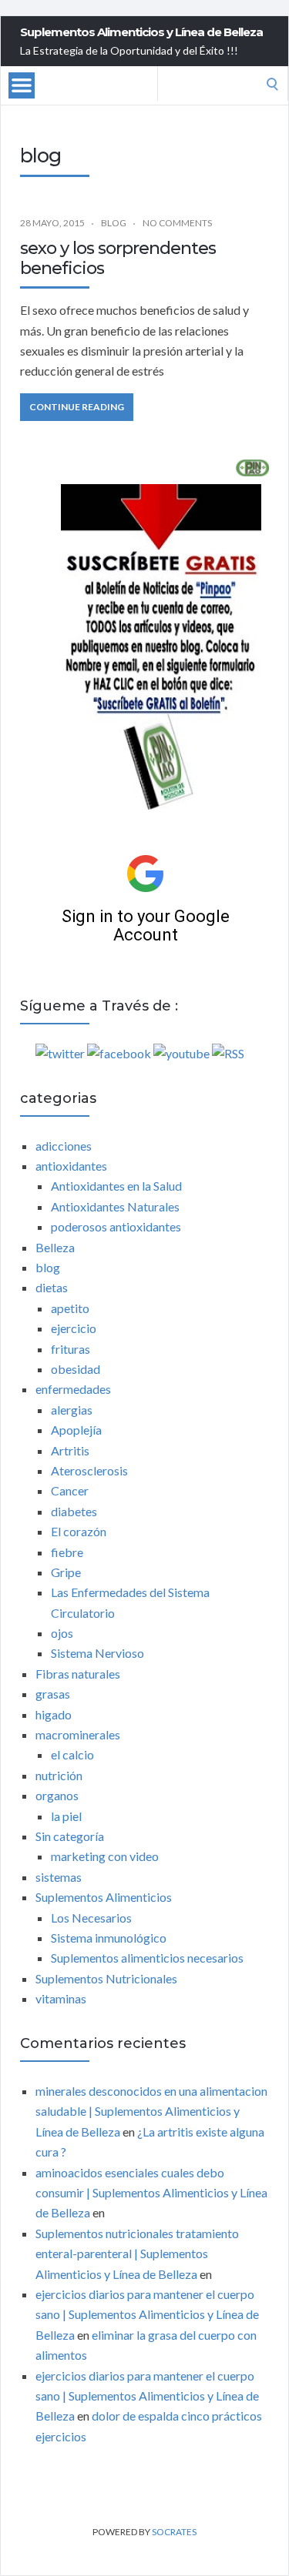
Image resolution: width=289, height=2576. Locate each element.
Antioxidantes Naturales (115, 1206)
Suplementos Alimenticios (104, 1897)
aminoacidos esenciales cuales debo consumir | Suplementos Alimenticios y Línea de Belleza (151, 2193)
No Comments (177, 223)
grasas (53, 1694)
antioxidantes (71, 1166)
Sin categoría (70, 1836)
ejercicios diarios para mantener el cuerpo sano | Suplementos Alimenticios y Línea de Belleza (147, 2314)
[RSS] (228, 1053)
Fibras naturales (78, 1674)
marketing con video (105, 1856)
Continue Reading (77, 407)
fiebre (67, 1552)
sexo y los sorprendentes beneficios (118, 258)
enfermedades (73, 1389)
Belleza (55, 1247)
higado (54, 1714)
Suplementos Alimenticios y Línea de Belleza (141, 32)
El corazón (79, 1531)
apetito (70, 1308)
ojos (62, 1633)
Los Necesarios (91, 1918)
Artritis (70, 1450)
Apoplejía (76, 1430)
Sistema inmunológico (109, 1938)
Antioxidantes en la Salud (116, 1186)
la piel (66, 1816)
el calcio (72, 1754)
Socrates (174, 2532)
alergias (72, 1410)
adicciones (64, 1146)
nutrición (59, 1775)
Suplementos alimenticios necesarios (147, 1958)
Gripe (66, 1572)
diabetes (74, 1511)
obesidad (76, 1369)
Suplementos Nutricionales (106, 1978)
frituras (71, 1349)
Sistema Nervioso (97, 1653)
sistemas (59, 1877)
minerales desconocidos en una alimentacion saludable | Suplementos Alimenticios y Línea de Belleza (151, 2111)
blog (114, 223)
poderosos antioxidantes (116, 1226)
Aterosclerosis (89, 1470)
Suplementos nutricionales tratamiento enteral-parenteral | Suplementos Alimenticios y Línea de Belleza (137, 2254)
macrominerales (78, 1734)
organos (57, 1795)
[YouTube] (181, 1053)
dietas (52, 1287)
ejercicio (74, 1328)
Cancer (70, 1490)
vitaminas (61, 1998)
